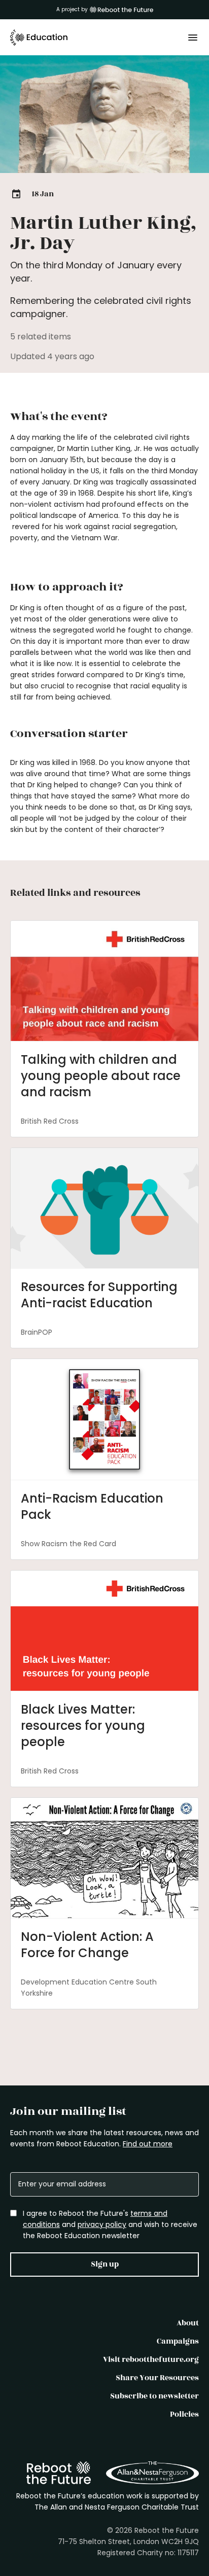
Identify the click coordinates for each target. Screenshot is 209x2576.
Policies (184, 2414)
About (188, 2323)
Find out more (148, 2144)
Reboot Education (39, 38)
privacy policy (102, 2224)
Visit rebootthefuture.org (151, 2360)
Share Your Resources (157, 2378)
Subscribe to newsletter (154, 2396)
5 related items (41, 337)
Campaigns (178, 2341)
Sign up (105, 2264)
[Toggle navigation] (193, 38)
